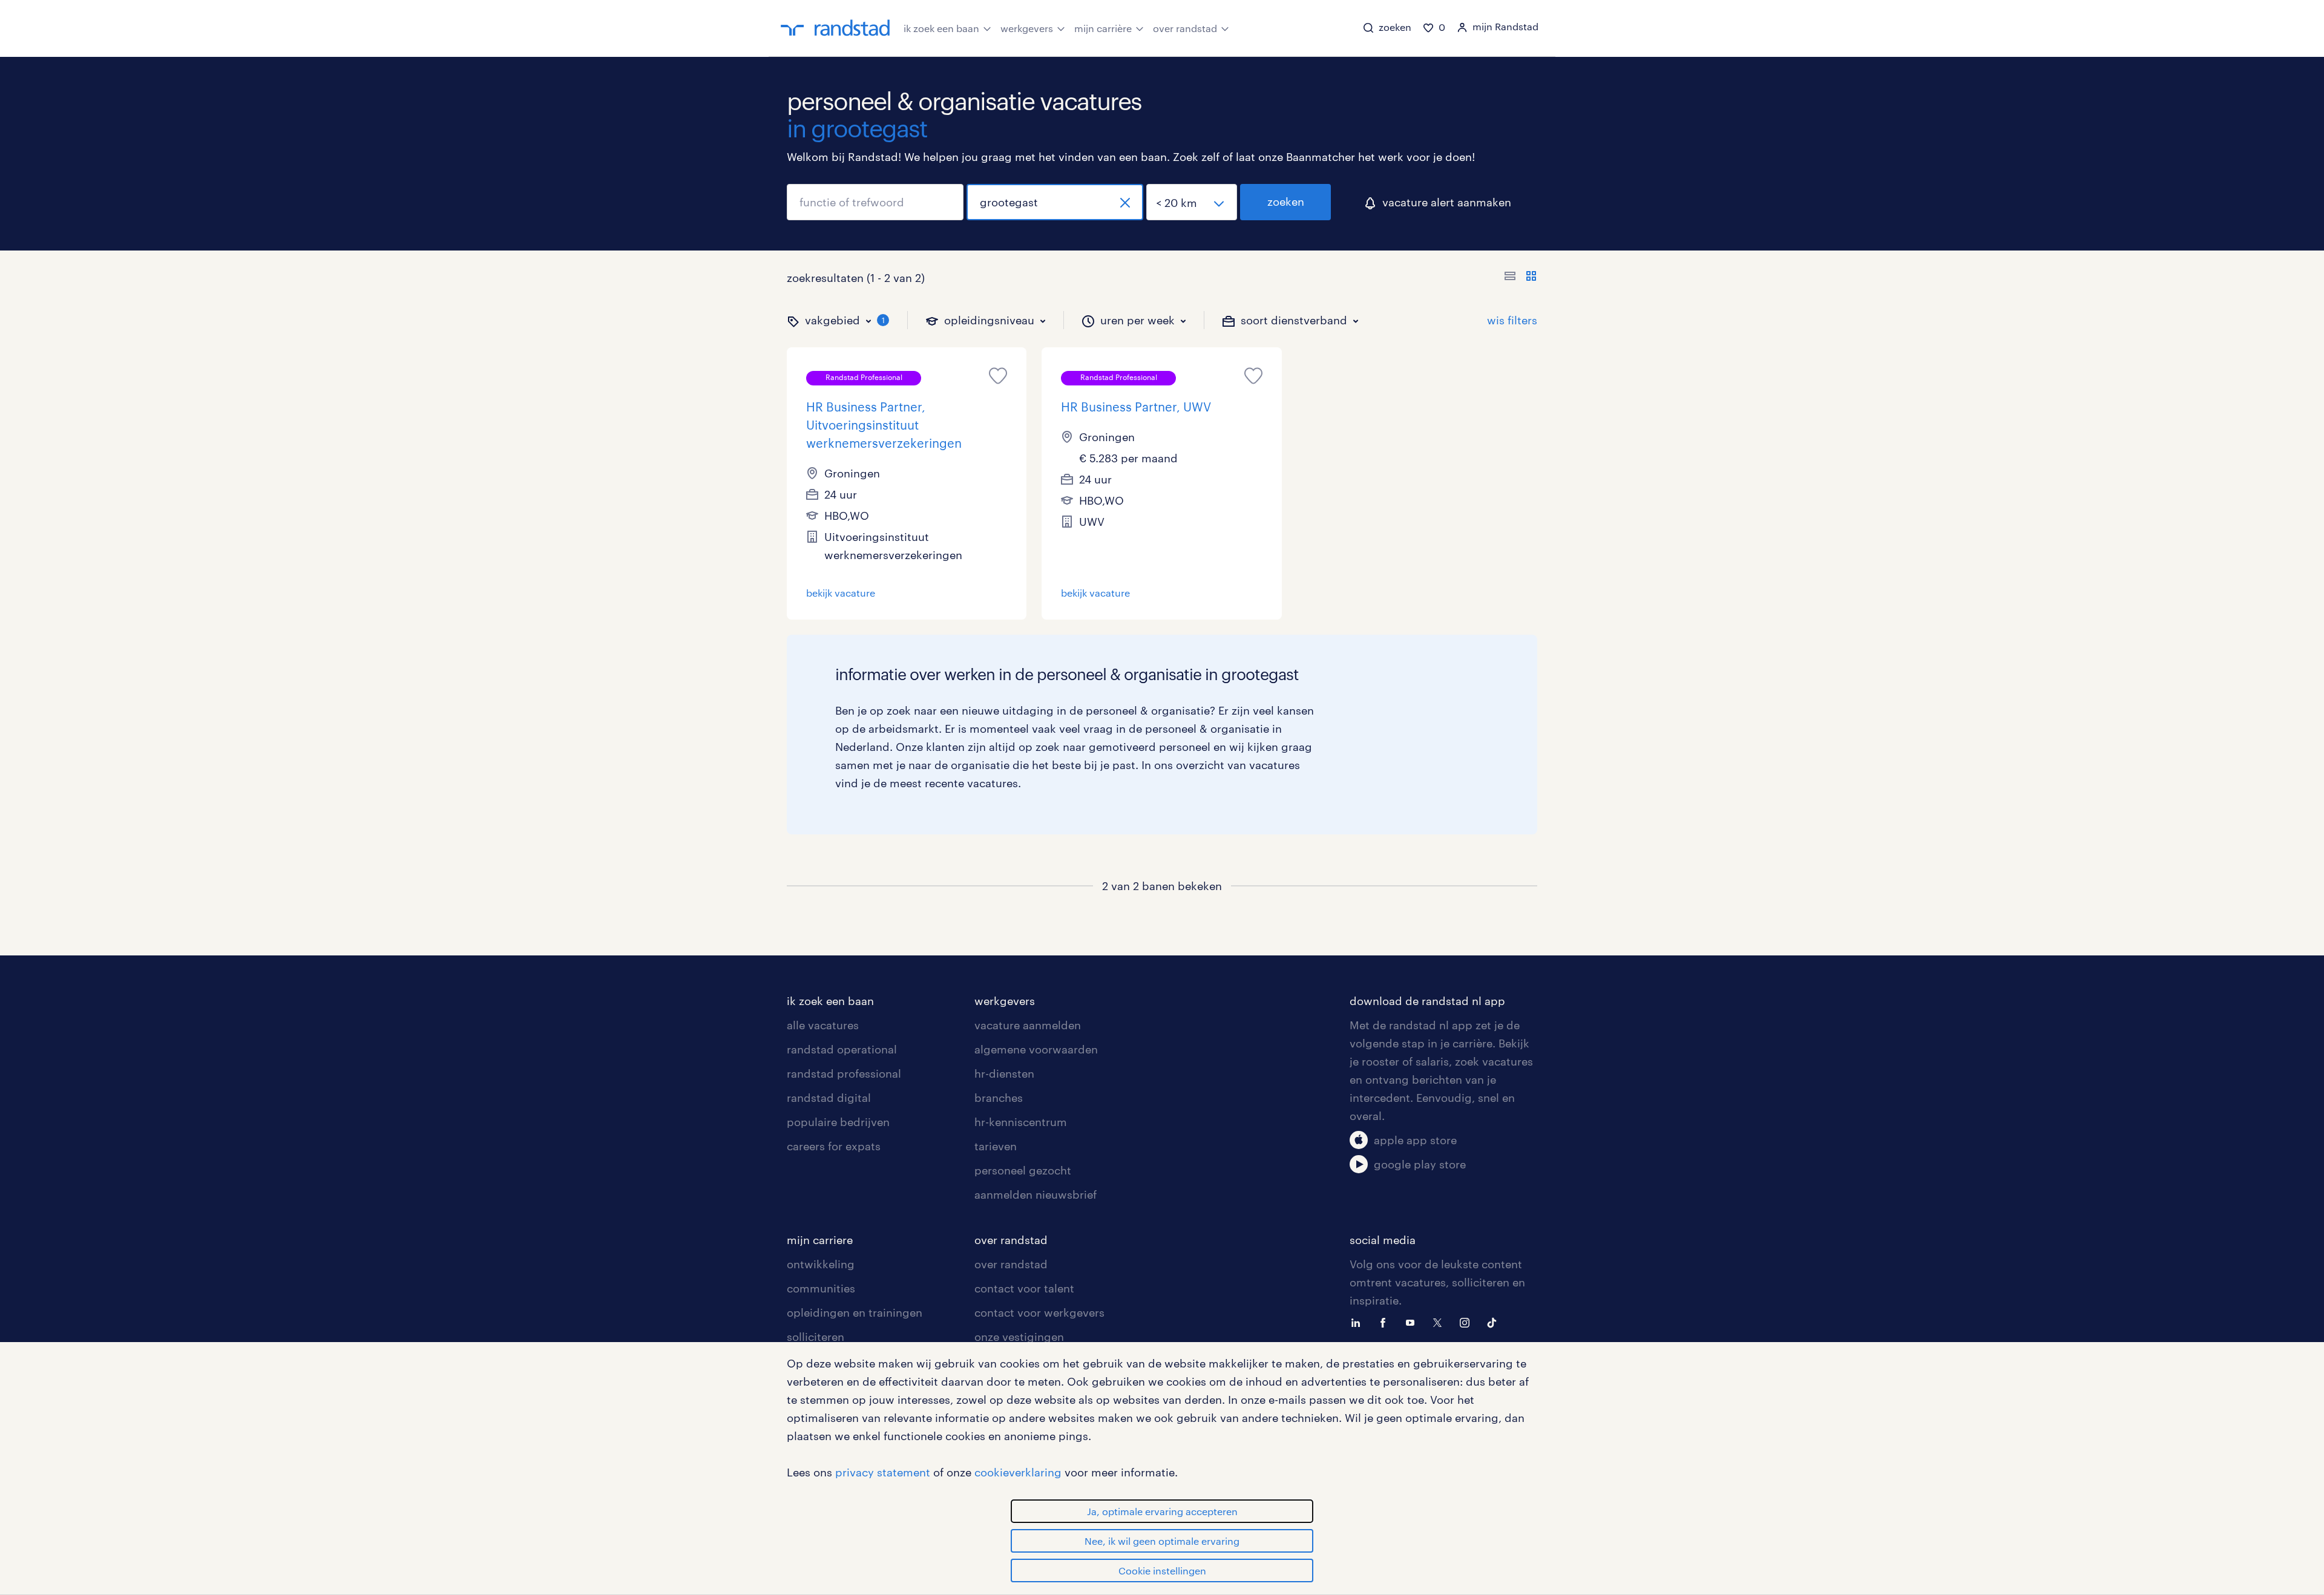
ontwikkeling (821, 1264)
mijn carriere (820, 1240)
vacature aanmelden (1028, 1025)
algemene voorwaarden (1036, 1049)
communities (821, 1288)
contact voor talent (1024, 1288)
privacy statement (883, 1472)
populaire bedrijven (838, 1122)
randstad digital (829, 1098)
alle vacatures (823, 1025)
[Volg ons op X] (1440, 1322)
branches (999, 1098)
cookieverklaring (1018, 1472)
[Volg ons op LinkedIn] (1359, 1322)
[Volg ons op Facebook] (1386, 1322)
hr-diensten (1004, 1073)
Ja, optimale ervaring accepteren (1162, 1511)
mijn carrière (1103, 28)
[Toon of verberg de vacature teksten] (1521, 278)
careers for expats (834, 1146)
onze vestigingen (1019, 1337)
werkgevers (1027, 28)
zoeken (1286, 201)
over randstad (1185, 28)
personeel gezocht (1023, 1170)
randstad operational (842, 1049)
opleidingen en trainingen (855, 1312)
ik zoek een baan (941, 28)
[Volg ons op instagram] (1468, 1322)
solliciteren (816, 1337)
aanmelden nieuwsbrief (1036, 1194)
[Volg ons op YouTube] (1413, 1322)
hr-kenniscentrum (1021, 1122)
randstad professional (844, 1073)
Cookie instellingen (1162, 1570)
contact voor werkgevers (1039, 1312)
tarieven (996, 1146)
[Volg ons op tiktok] (1495, 1322)
